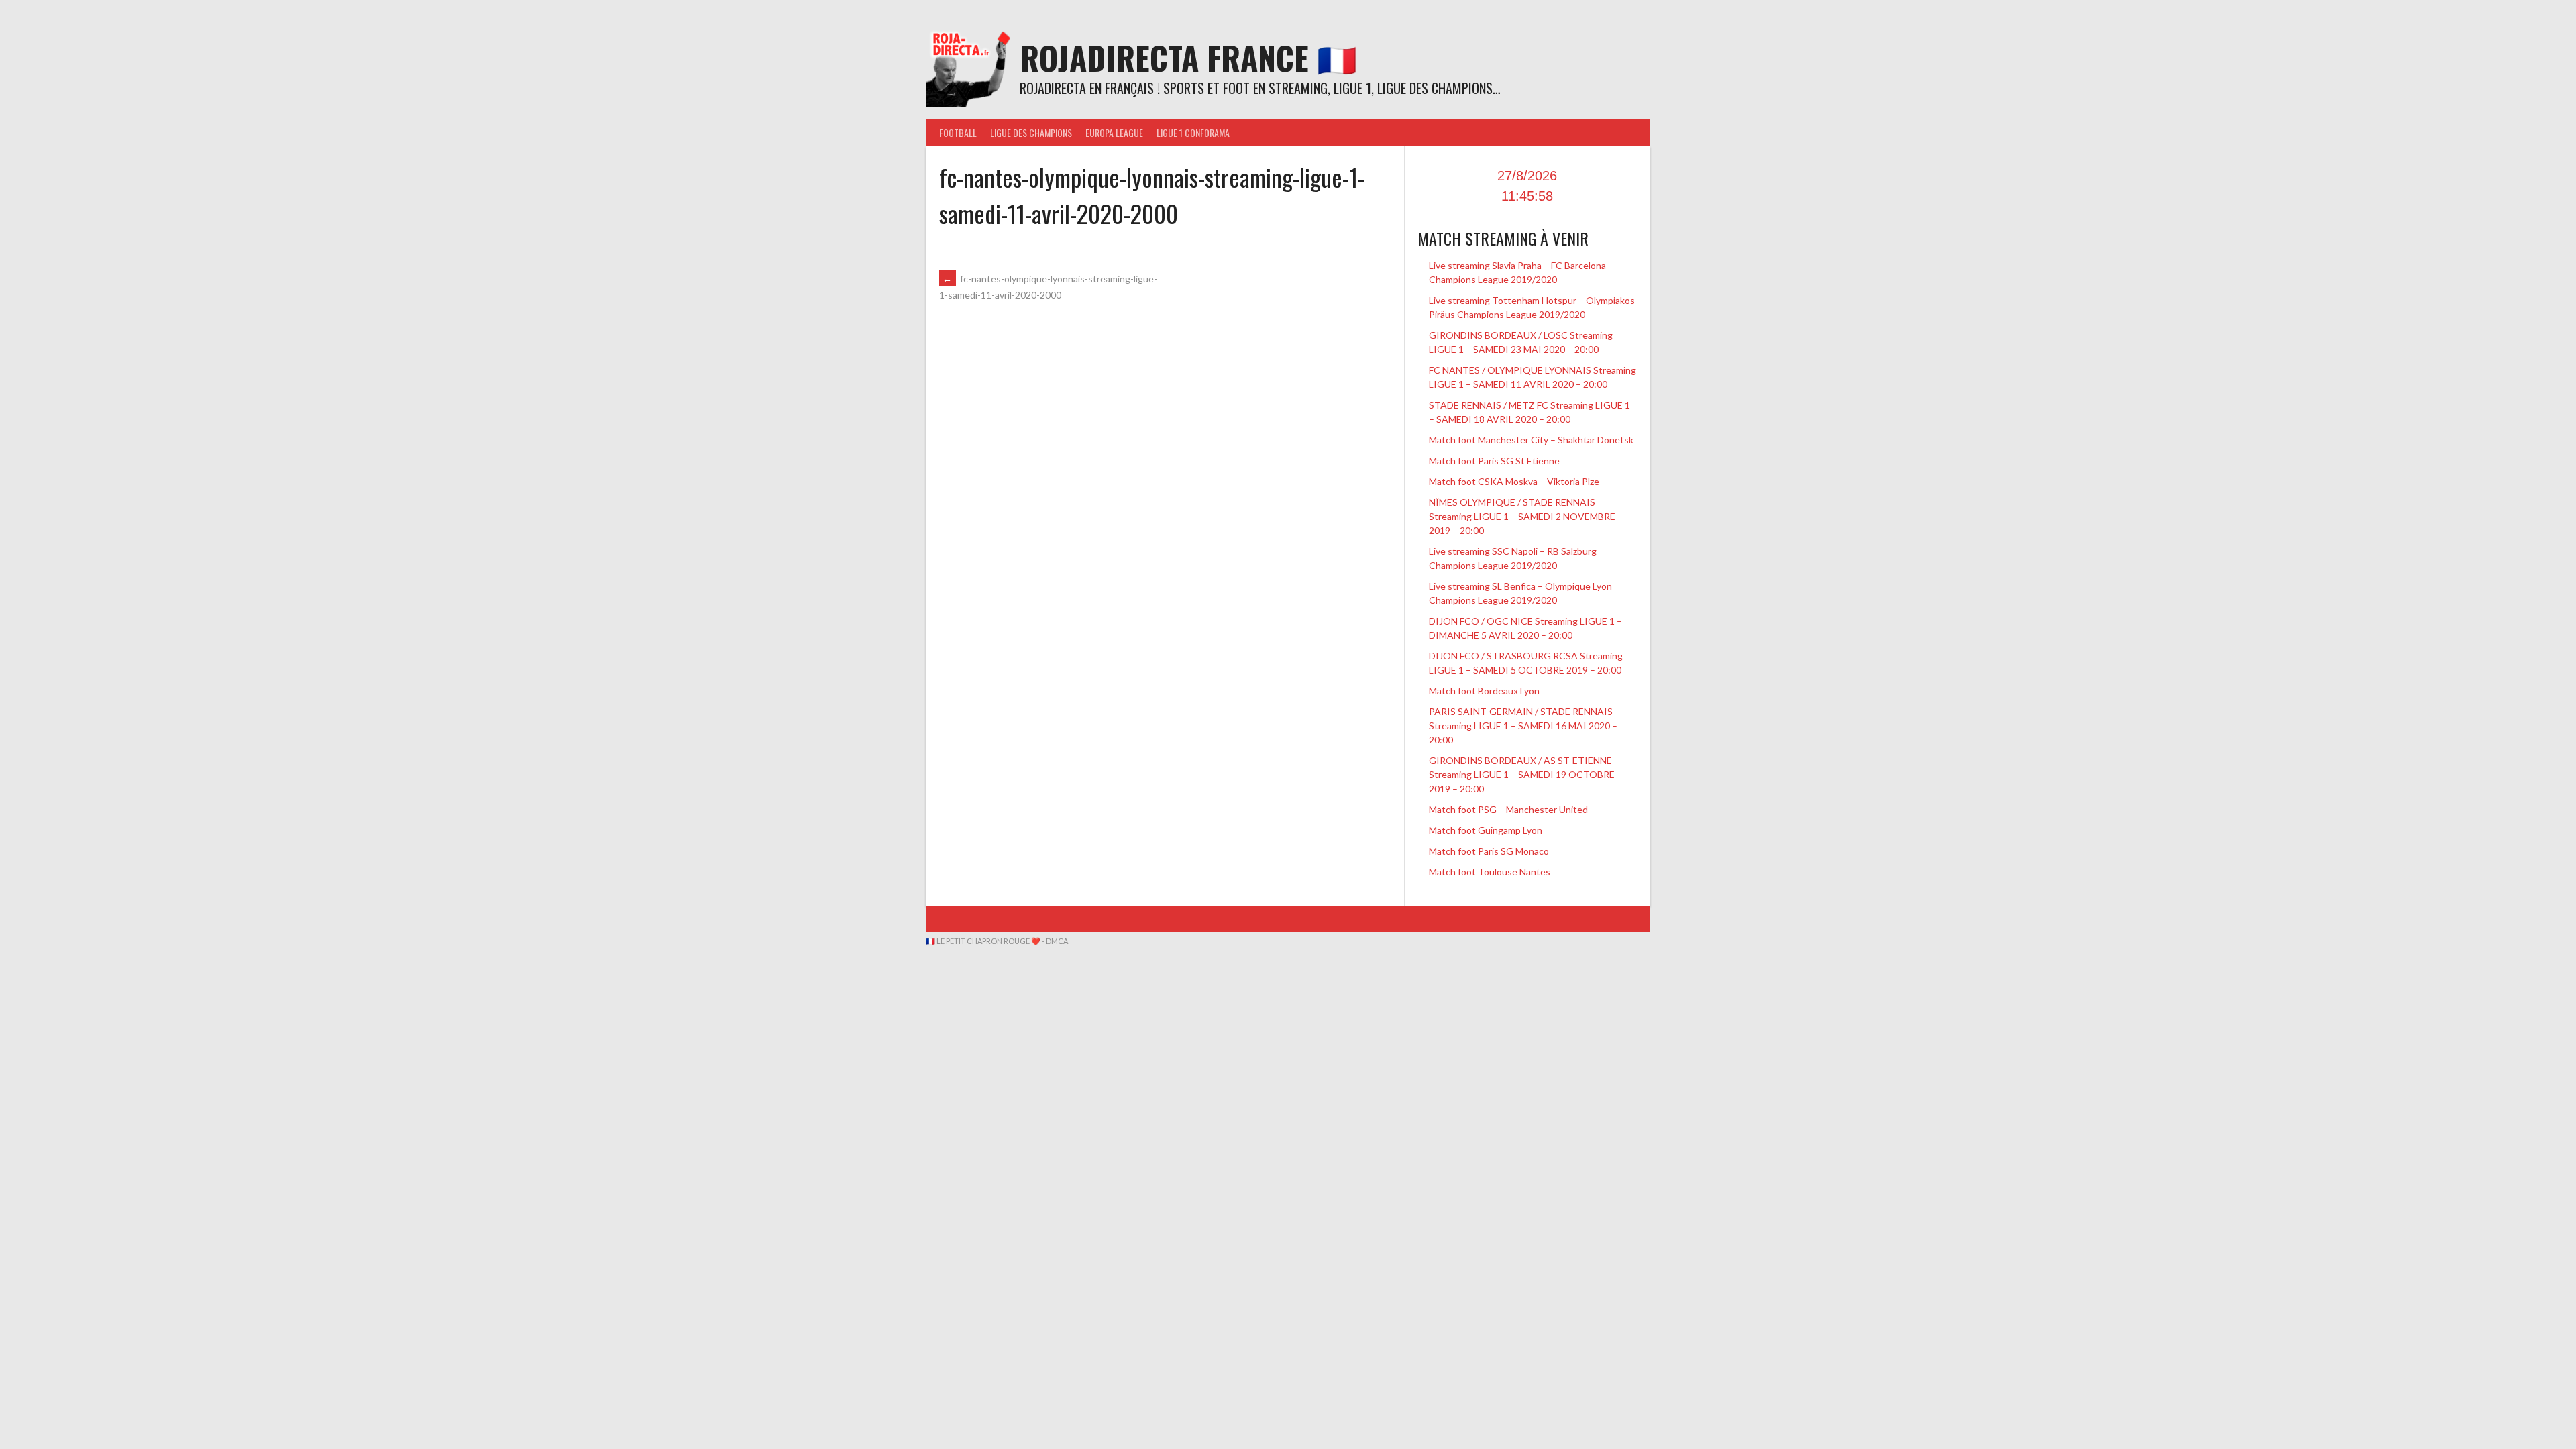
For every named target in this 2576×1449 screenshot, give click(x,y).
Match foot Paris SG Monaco (1489, 851)
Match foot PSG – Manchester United (1508, 809)
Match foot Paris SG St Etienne (1494, 461)
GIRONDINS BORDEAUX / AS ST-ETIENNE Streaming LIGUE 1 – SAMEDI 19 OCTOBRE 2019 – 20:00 (1522, 774)
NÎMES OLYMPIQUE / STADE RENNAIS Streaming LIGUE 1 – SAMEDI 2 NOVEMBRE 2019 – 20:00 (1522, 516)
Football (958, 132)
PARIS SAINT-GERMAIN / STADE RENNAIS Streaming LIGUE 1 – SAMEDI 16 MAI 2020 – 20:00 (1523, 726)
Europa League (1114, 132)
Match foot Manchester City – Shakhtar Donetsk (1531, 440)
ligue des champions (1031, 132)
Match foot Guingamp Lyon (1486, 830)
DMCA (1057, 941)
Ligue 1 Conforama (1193, 132)
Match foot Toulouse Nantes (1490, 872)
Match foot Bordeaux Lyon (1484, 691)
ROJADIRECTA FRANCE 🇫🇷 (1188, 57)
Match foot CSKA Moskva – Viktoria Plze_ (1516, 481)
